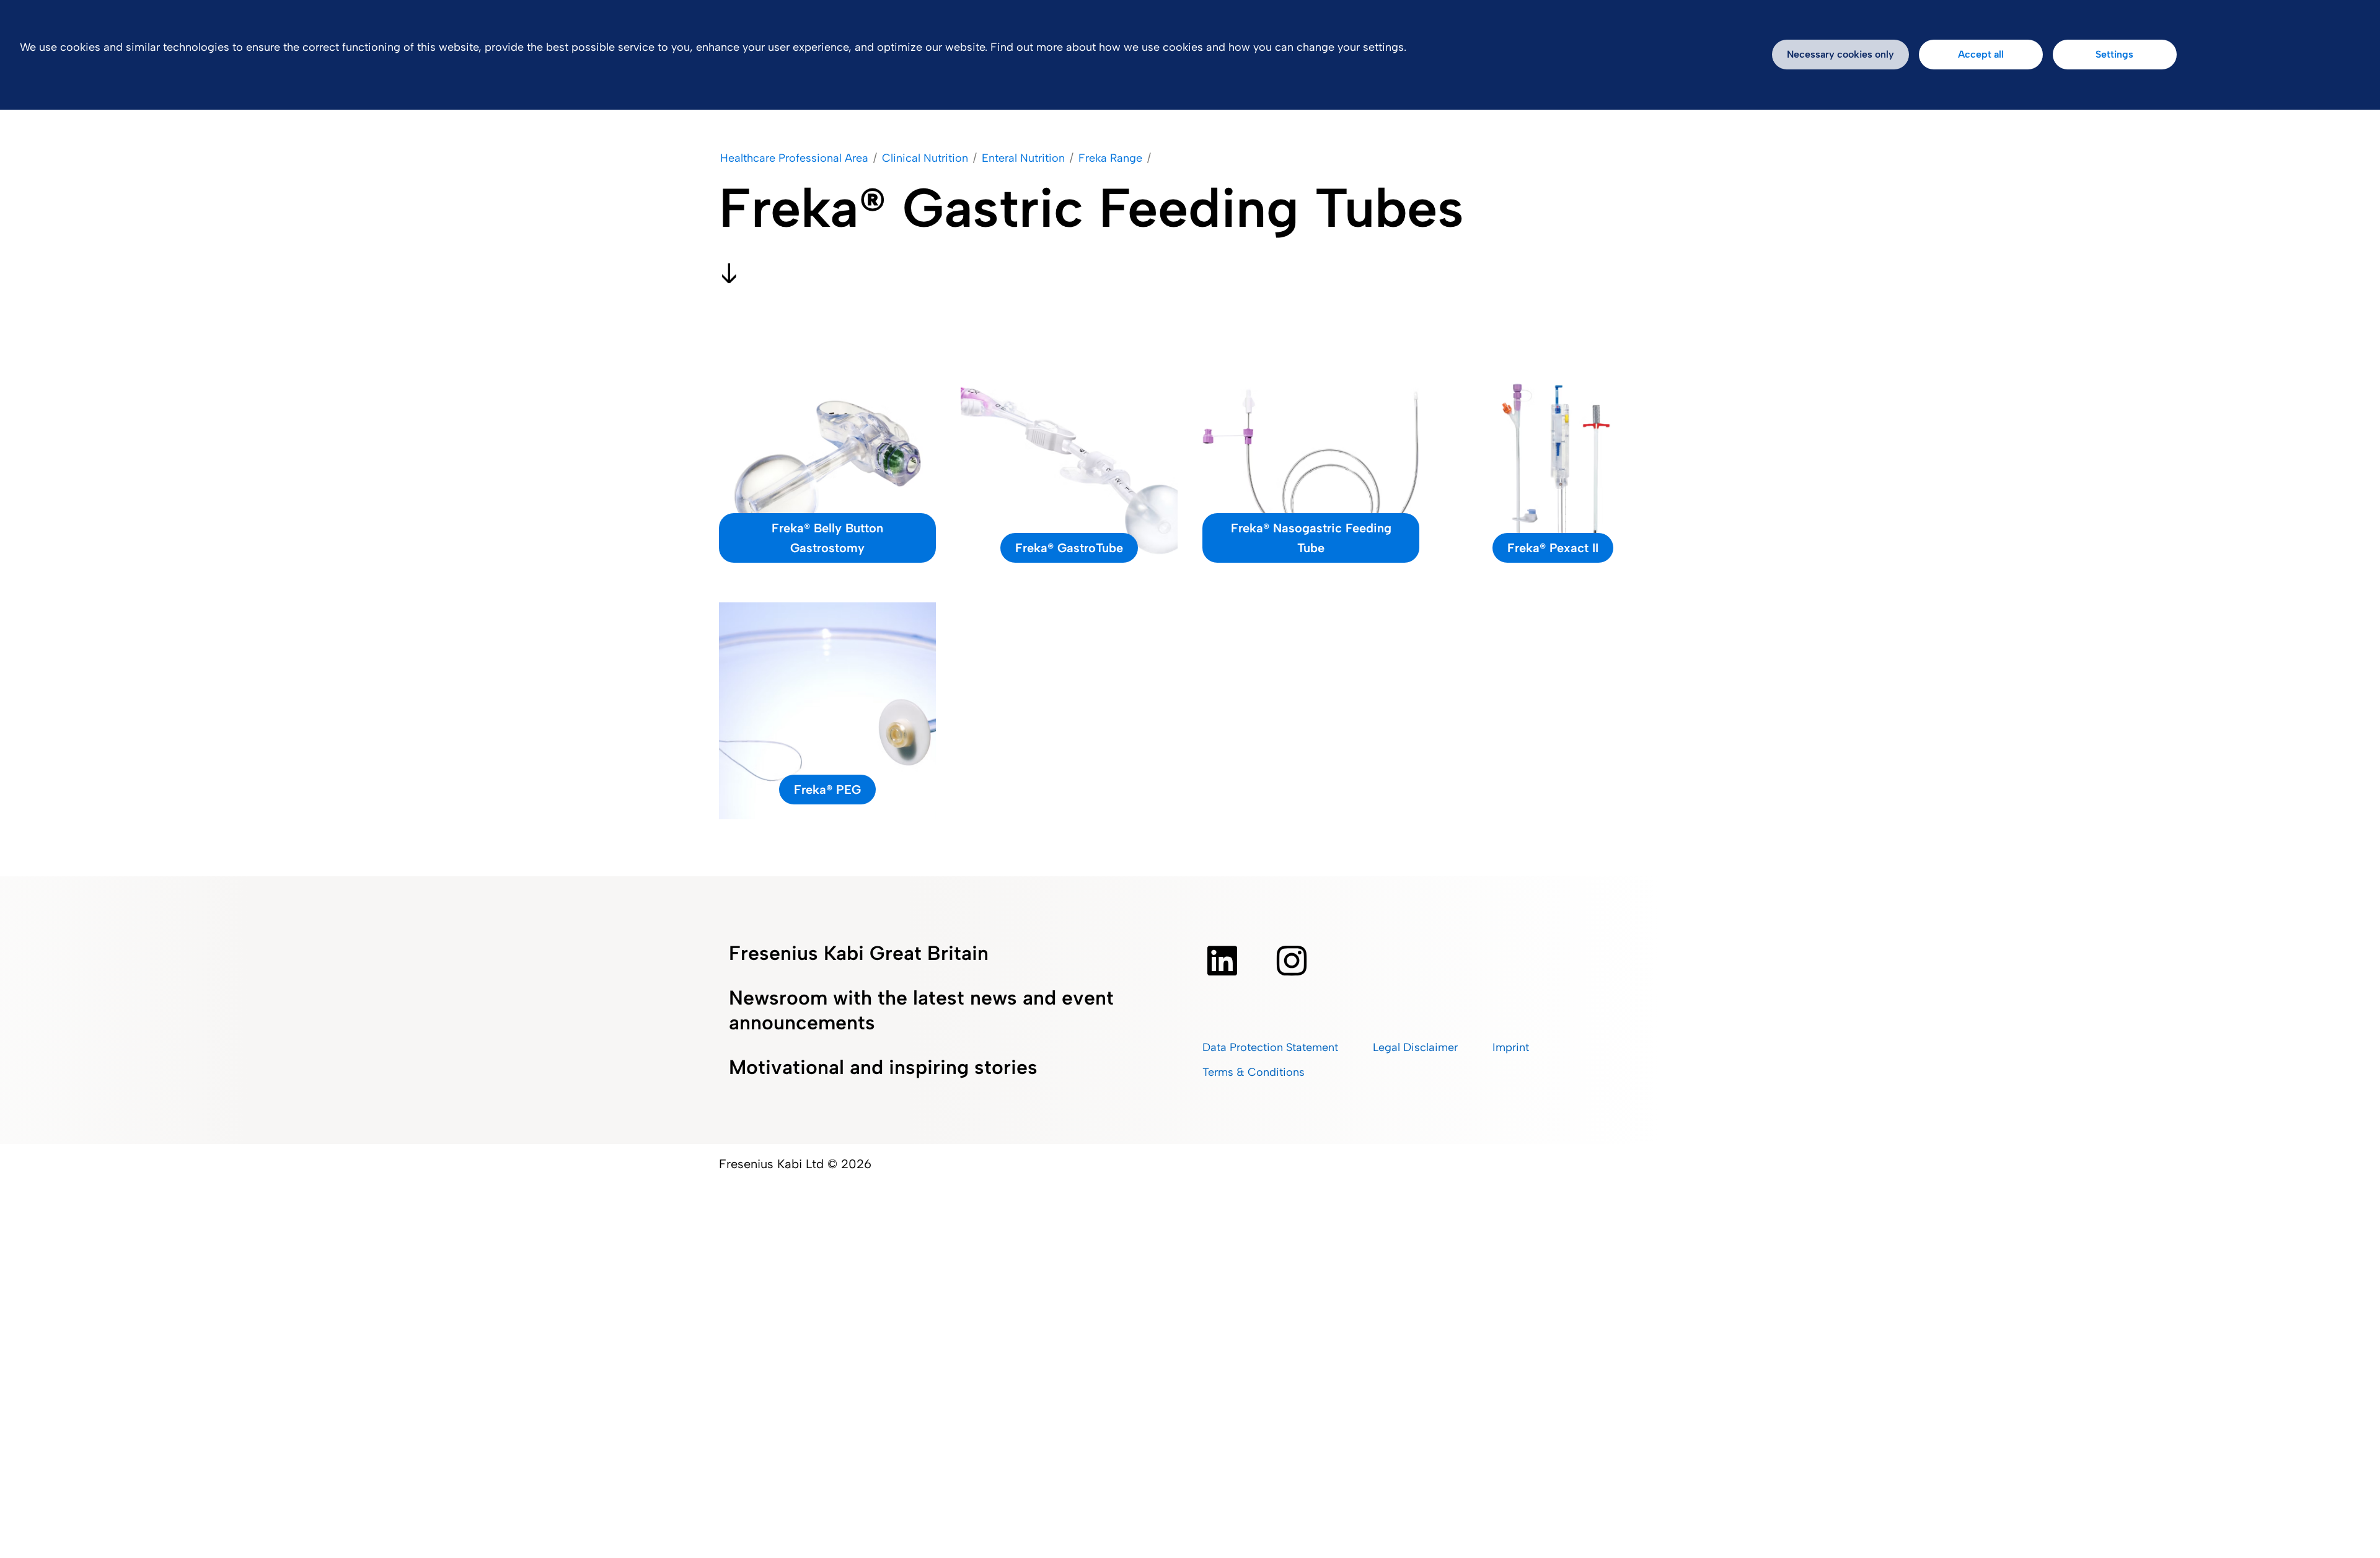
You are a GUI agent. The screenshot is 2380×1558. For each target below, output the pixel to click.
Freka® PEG (827, 790)
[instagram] (1292, 961)
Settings (2114, 54)
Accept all (1981, 54)
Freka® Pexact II (1553, 548)
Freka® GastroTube (1069, 548)
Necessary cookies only (1840, 54)
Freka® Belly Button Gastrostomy (827, 538)
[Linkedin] (1222, 961)
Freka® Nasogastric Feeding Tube (1311, 538)
